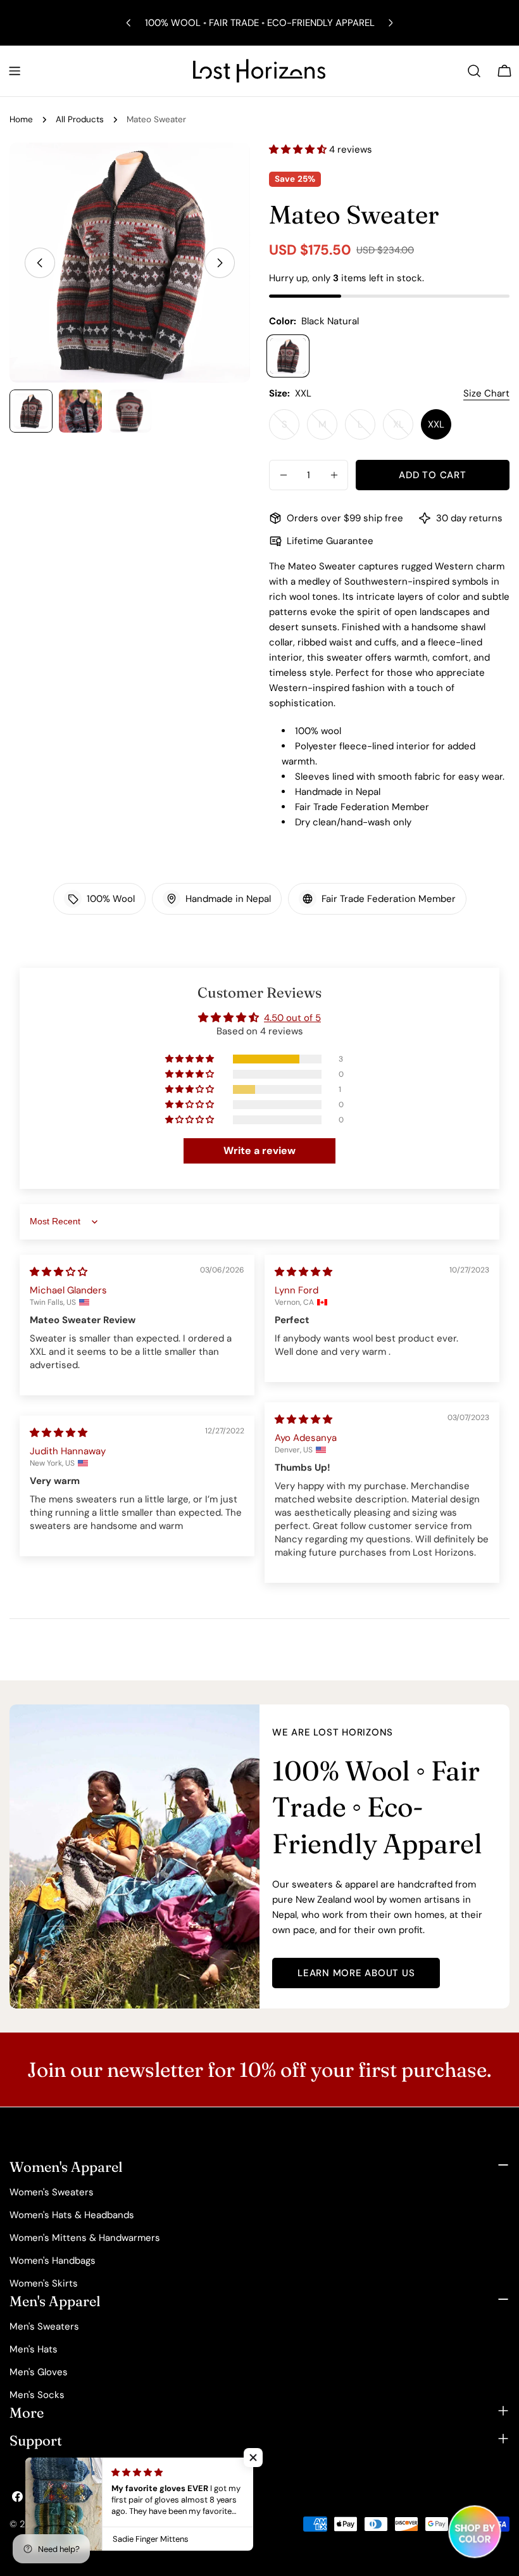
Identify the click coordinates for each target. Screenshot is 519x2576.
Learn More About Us (356, 1973)
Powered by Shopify (176, 2524)
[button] (299, 149)
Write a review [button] (259, 1151)
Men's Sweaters (44, 2326)
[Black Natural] (288, 356)
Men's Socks (37, 2395)
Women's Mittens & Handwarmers (85, 2238)
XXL (436, 424)
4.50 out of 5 (292, 1018)
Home (21, 119)
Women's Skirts (44, 2283)
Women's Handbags (53, 2261)
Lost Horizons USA (87, 2524)
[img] (59, 1272)
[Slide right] (220, 263)
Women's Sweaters (52, 2192)
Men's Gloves (39, 2372)
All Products (80, 119)
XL (403, 429)
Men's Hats (34, 2349)
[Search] (474, 71)
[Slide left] (40, 263)
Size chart (486, 393)
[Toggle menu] (15, 71)
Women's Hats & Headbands (72, 2215)
